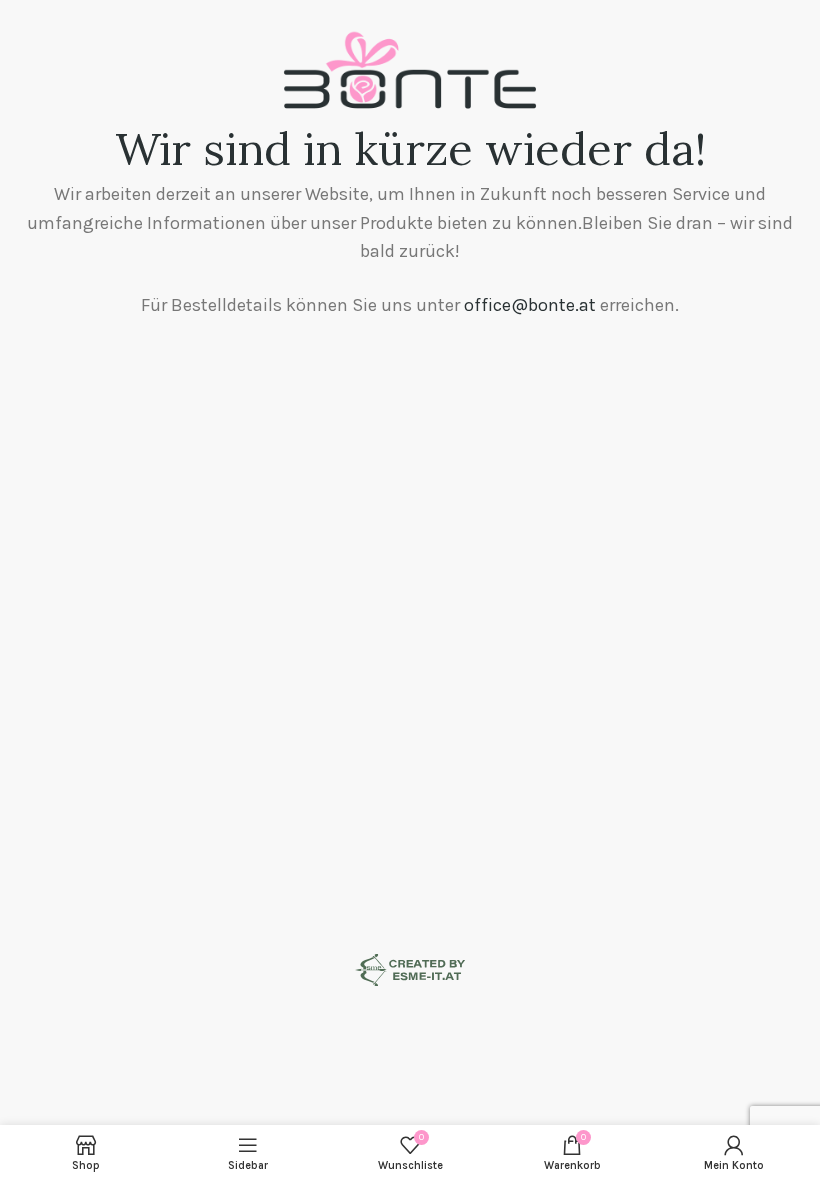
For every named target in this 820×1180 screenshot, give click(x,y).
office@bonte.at (530, 305)
